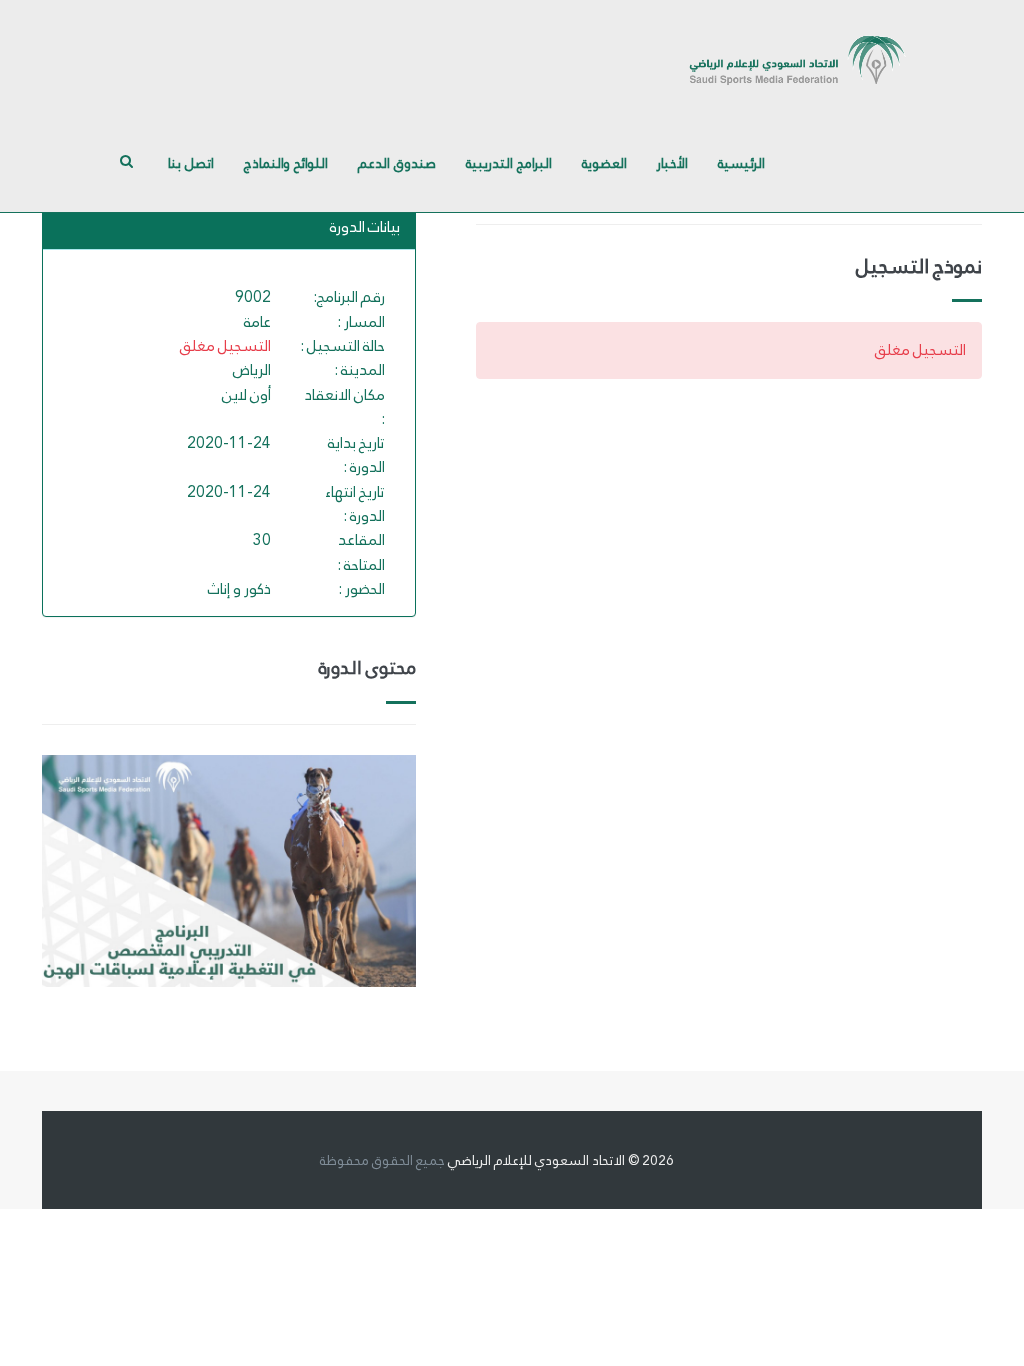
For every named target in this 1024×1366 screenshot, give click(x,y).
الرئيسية (741, 163)
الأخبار (672, 163)
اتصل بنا (191, 163)
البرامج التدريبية (509, 163)
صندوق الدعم (397, 163)
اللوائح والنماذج (286, 163)
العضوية (604, 163)
